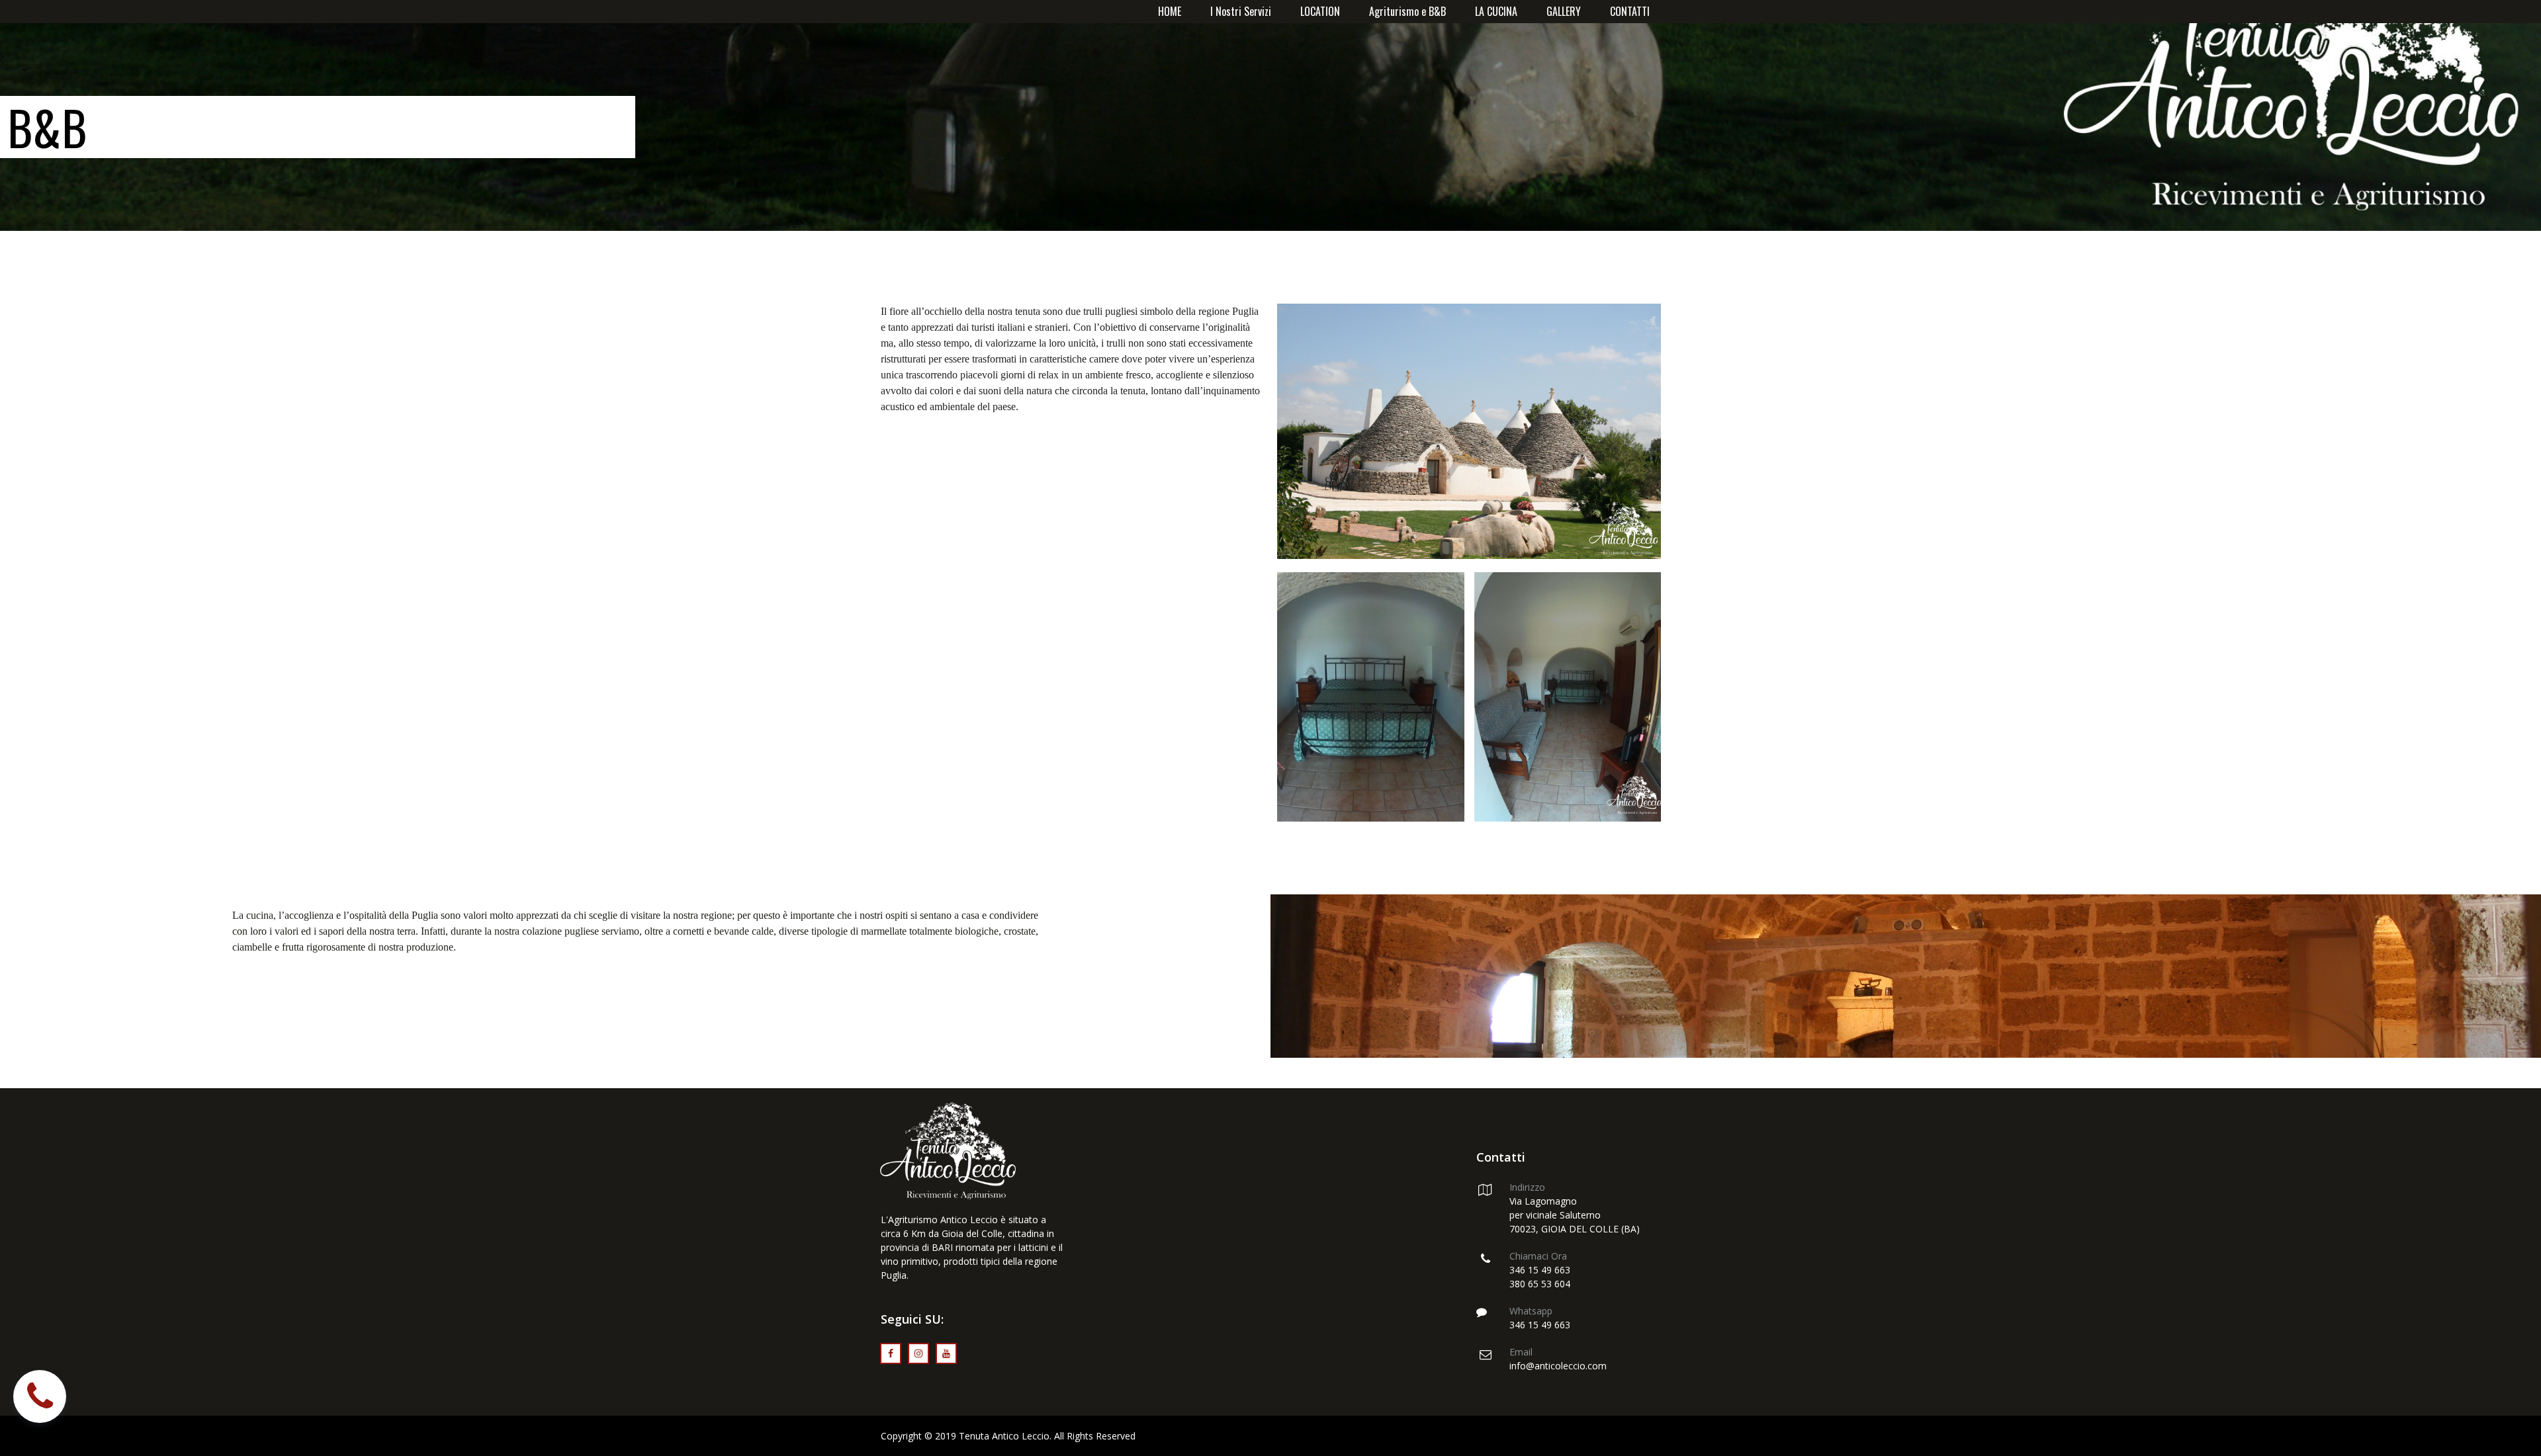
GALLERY (1564, 11)
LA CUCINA (1496, 11)
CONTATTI (1630, 11)
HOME (1170, 11)
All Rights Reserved (1095, 1436)
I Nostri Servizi (1241, 11)
